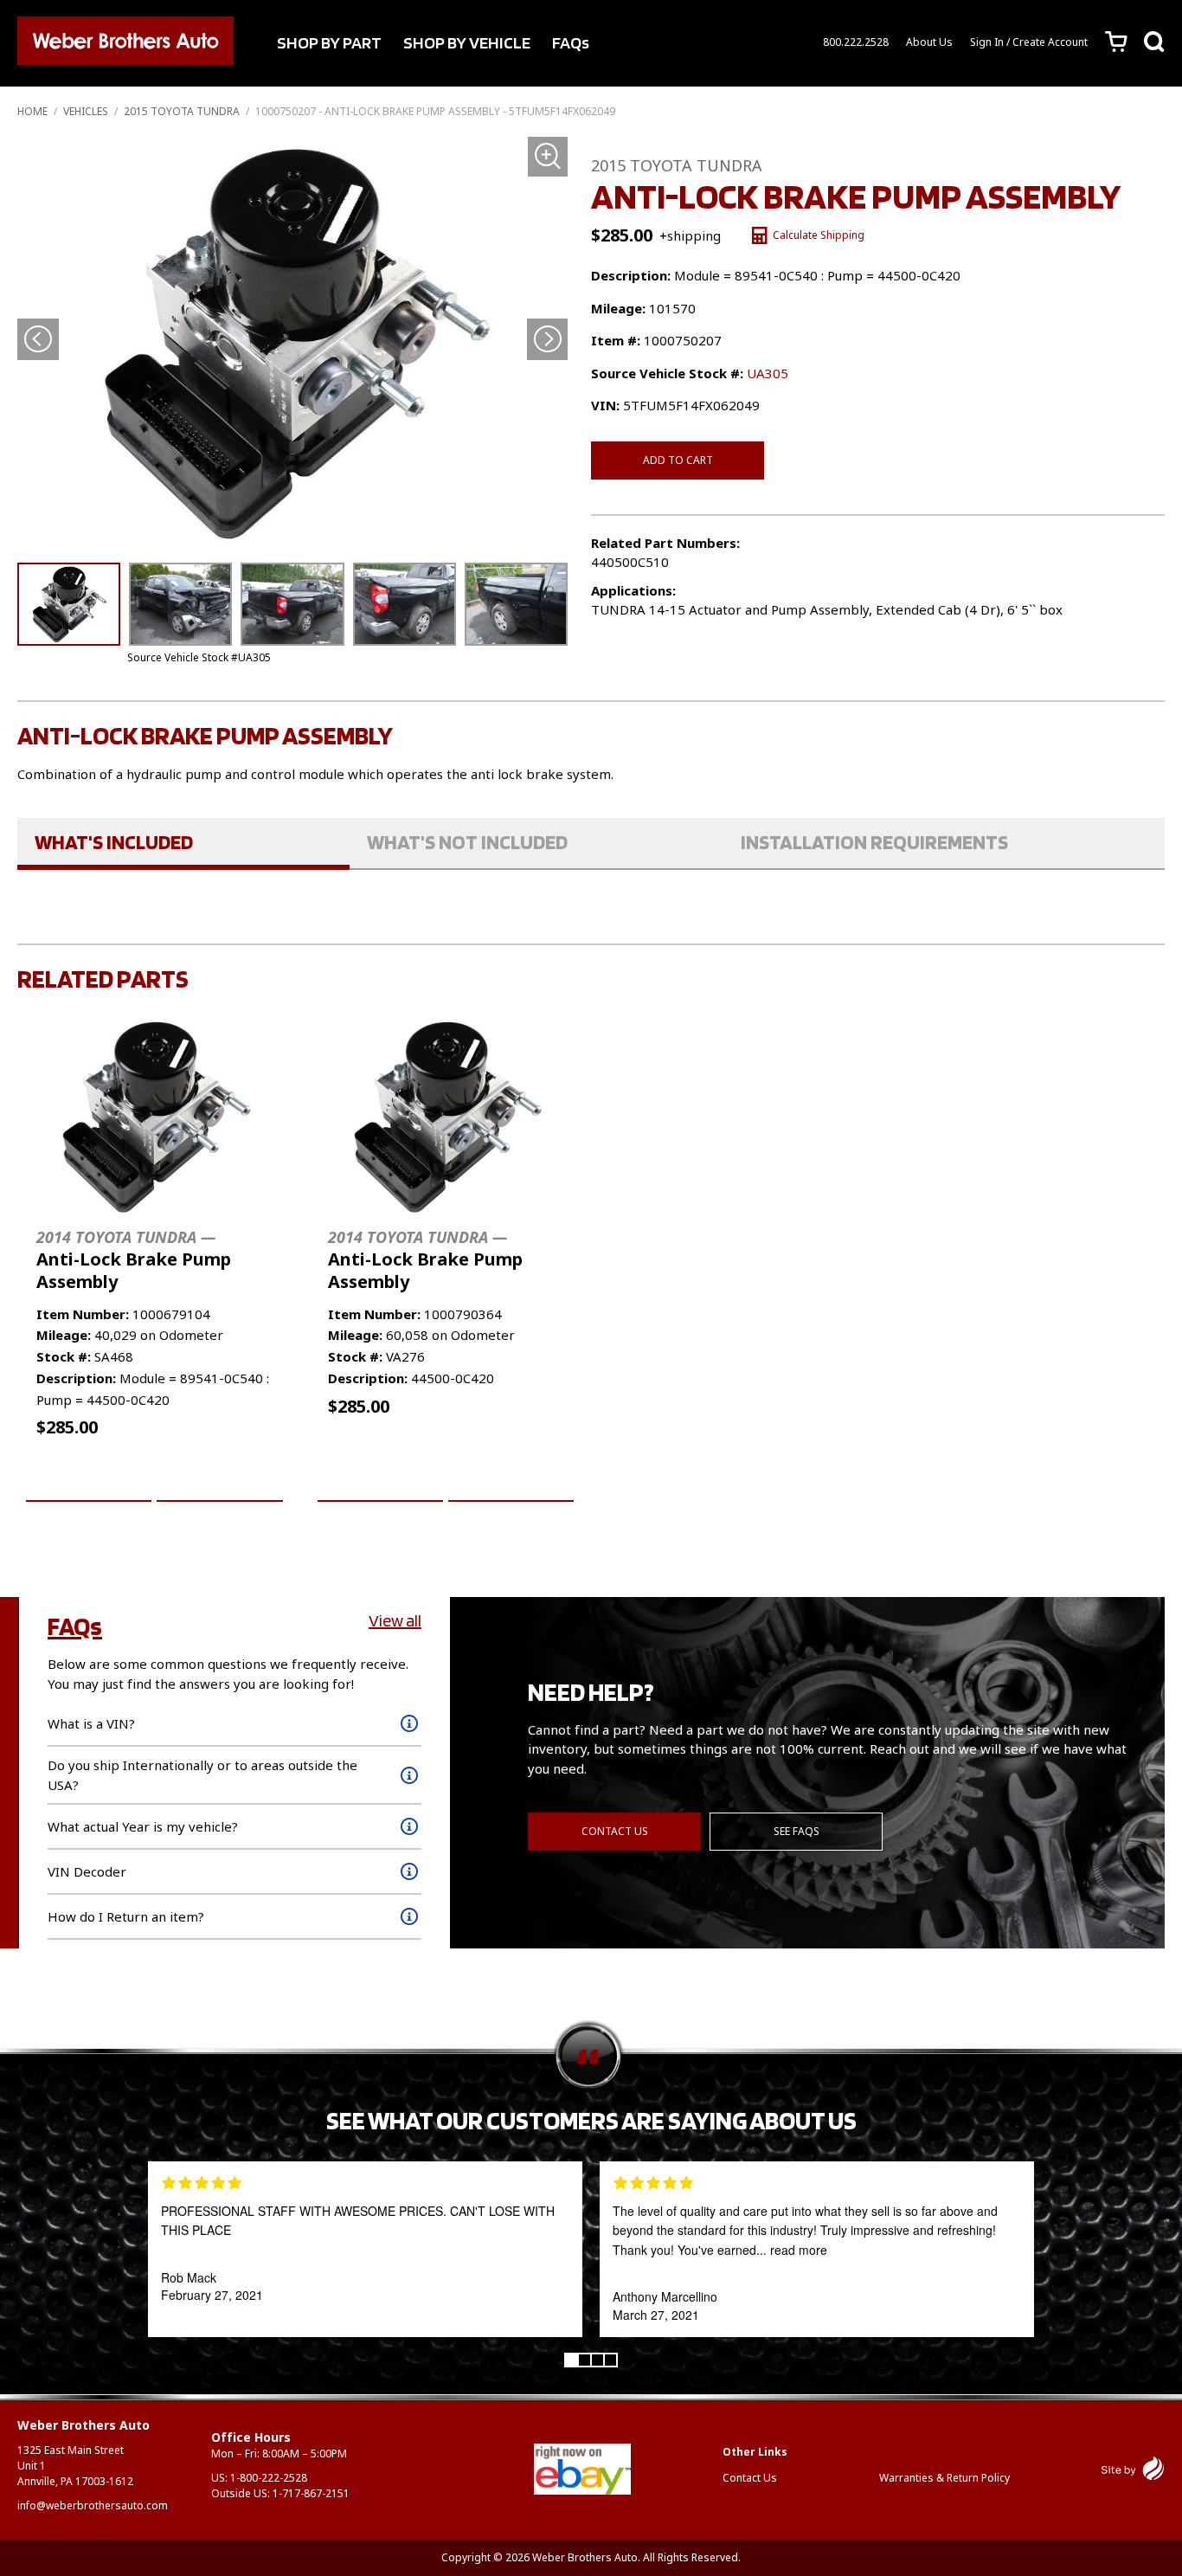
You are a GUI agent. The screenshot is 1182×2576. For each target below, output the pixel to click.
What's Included (114, 842)
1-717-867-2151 (311, 2493)
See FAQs (797, 1831)
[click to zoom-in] (292, 343)
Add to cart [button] (89, 1481)
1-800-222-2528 (269, 2478)
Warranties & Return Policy (944, 2478)
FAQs (571, 42)
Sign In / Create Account (1029, 42)
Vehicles (86, 111)
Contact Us (615, 1831)
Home (32, 111)
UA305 (768, 373)
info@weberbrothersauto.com (93, 2505)
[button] (547, 340)
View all (395, 1620)
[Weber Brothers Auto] (125, 43)
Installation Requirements (874, 842)
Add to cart (678, 460)
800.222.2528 (856, 42)
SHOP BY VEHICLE (467, 42)
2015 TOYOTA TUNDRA (182, 111)
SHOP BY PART (329, 42)
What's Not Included (467, 842)
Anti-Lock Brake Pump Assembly (134, 1260)
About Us (929, 42)
